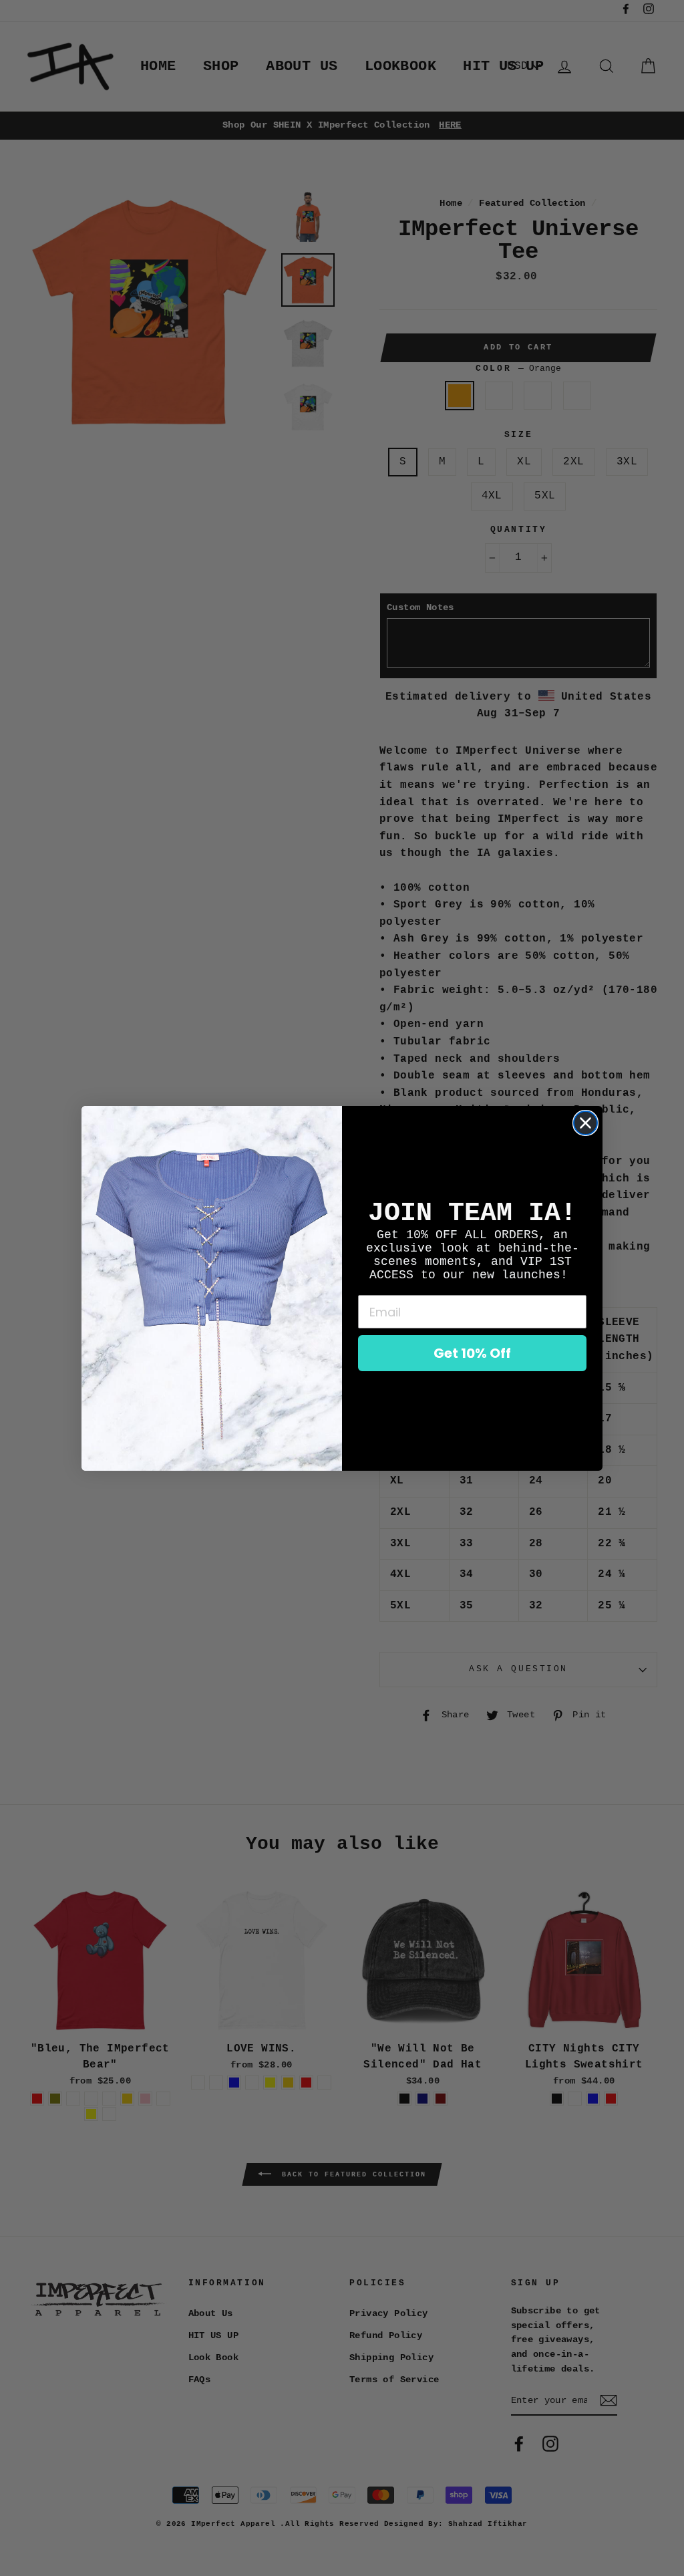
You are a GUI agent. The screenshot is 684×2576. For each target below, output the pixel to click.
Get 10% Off (472, 1353)
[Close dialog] (585, 1123)
